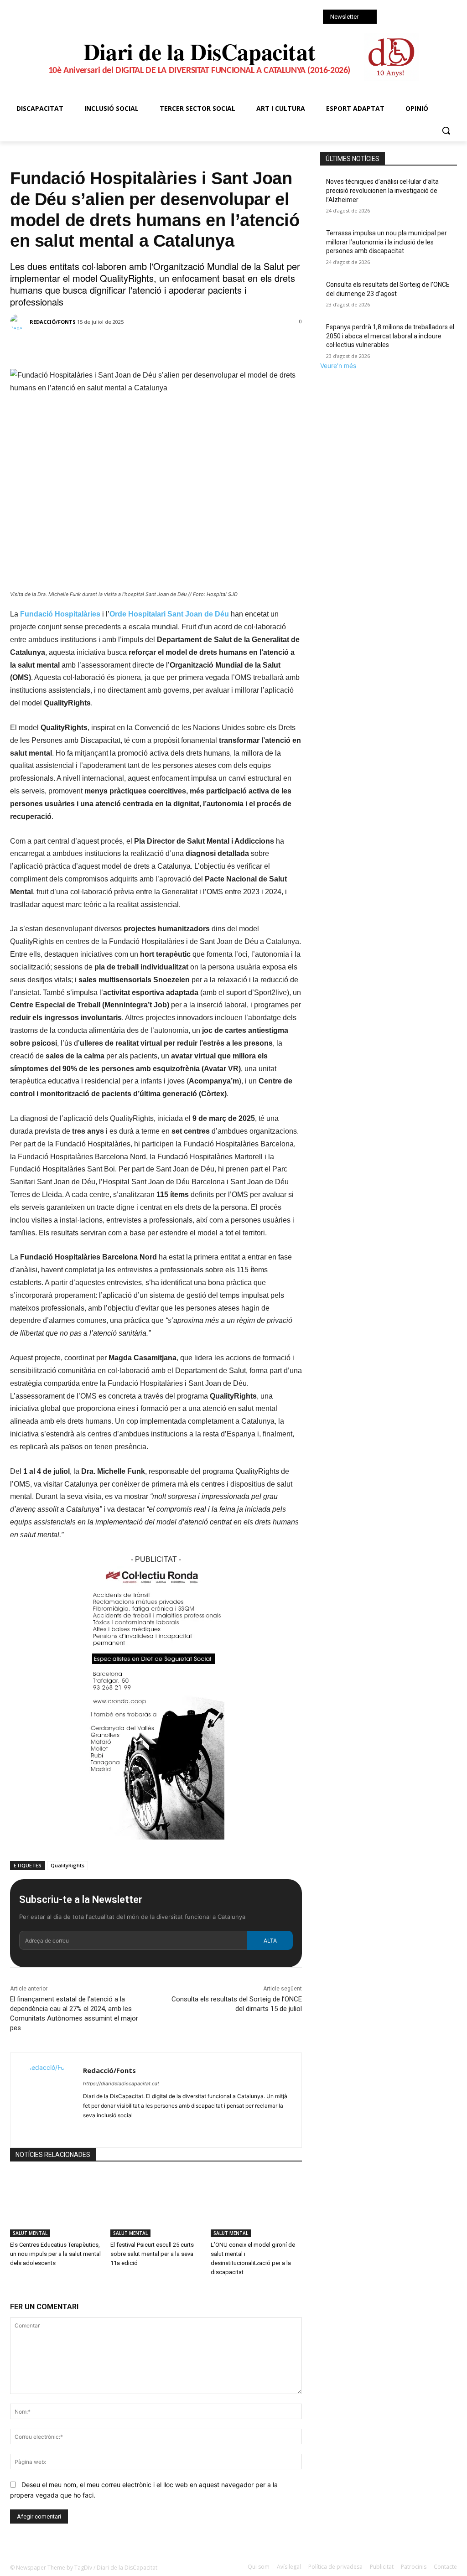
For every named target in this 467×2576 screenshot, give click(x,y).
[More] (171, 346)
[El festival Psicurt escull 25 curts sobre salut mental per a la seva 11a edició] (156, 2205)
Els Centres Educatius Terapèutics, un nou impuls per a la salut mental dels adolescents (55, 2254)
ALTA (270, 1941)
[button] (446, 130)
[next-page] (18, 2291)
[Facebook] (391, 18)
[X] (416, 18)
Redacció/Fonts (53, 322)
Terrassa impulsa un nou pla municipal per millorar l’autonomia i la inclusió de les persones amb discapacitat (387, 242)
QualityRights (67, 1865)
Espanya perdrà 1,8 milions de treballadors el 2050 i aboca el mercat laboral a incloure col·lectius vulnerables (390, 336)
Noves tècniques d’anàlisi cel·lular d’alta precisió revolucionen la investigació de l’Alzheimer (382, 190)
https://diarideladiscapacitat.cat (121, 2084)
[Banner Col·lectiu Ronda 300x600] (156, 1847)
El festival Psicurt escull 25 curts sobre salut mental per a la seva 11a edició (152, 2254)
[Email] (150, 346)
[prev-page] (13, 2291)
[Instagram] (404, 18)
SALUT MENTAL (37, 156)
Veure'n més (338, 365)
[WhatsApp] (429, 18)
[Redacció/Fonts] (19, 322)
